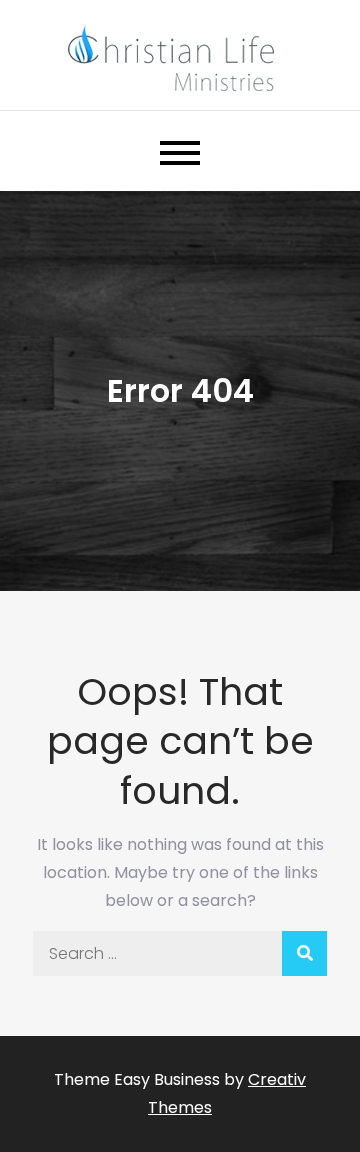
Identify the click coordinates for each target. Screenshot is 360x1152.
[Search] (304, 953)
